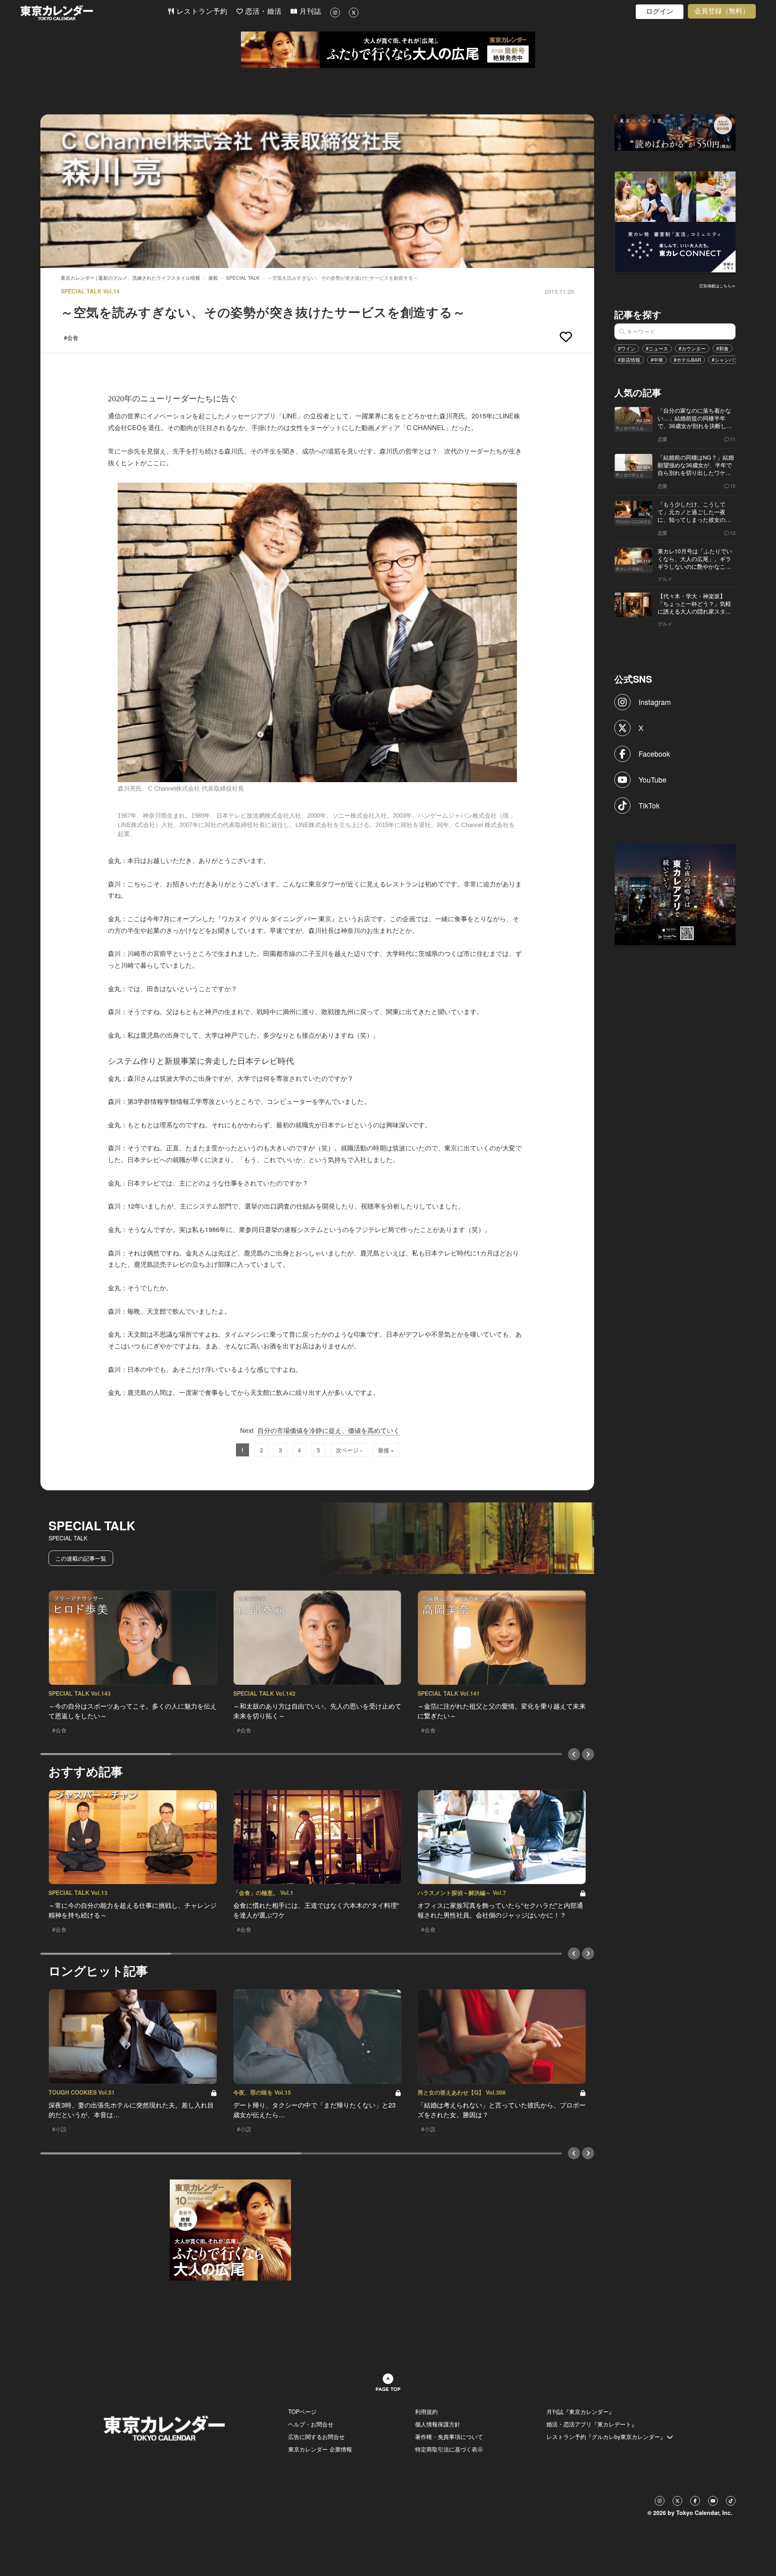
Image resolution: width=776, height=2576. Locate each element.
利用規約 (426, 2411)
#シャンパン (725, 360)
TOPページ (302, 2411)
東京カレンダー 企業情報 (320, 2449)
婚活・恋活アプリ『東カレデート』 (592, 2424)
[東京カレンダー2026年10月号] (230, 2229)
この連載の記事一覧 (81, 1558)
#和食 (722, 348)
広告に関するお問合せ (316, 2437)
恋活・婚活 (262, 12)
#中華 (657, 360)
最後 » (386, 1450)
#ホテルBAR (687, 360)
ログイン (660, 12)
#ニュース (657, 348)
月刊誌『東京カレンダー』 (580, 2411)
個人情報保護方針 (438, 2424)
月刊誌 (309, 12)
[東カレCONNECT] (675, 221)
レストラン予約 (201, 12)
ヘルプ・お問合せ (311, 2424)
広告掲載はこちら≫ (717, 286)
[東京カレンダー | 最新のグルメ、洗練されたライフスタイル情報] (94, 13)
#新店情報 (629, 360)
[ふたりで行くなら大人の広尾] (388, 50)
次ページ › (349, 1450)
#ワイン (627, 348)
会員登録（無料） (722, 11)
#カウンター (692, 348)
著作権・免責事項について (449, 2437)
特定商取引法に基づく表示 (449, 2449)
